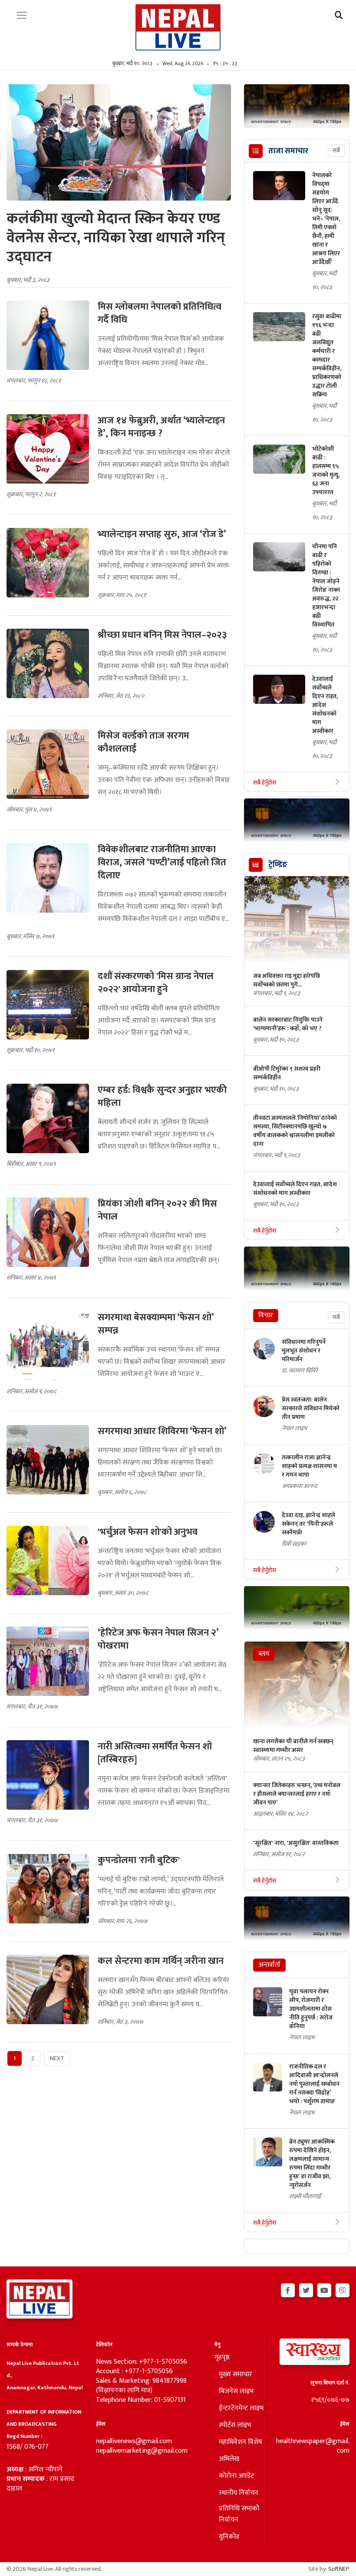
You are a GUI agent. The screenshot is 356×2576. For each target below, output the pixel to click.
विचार (266, 1315)
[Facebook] (288, 2289)
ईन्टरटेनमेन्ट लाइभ (241, 2408)
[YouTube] (324, 2289)
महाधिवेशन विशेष (241, 2442)
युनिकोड (229, 2537)
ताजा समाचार (288, 151)
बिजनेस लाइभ (236, 2391)
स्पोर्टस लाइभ (235, 2425)
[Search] (339, 16)
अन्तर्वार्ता (269, 1965)
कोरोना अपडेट (236, 2476)
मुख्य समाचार (236, 2375)
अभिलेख (229, 2459)
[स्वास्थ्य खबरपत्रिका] (311, 2354)
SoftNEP (339, 2569)
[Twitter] (306, 2289)
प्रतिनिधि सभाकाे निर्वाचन (239, 2514)
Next (57, 2058)
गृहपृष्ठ (222, 2358)
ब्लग (264, 1654)
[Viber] (343, 2289)
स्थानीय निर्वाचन (239, 2493)
